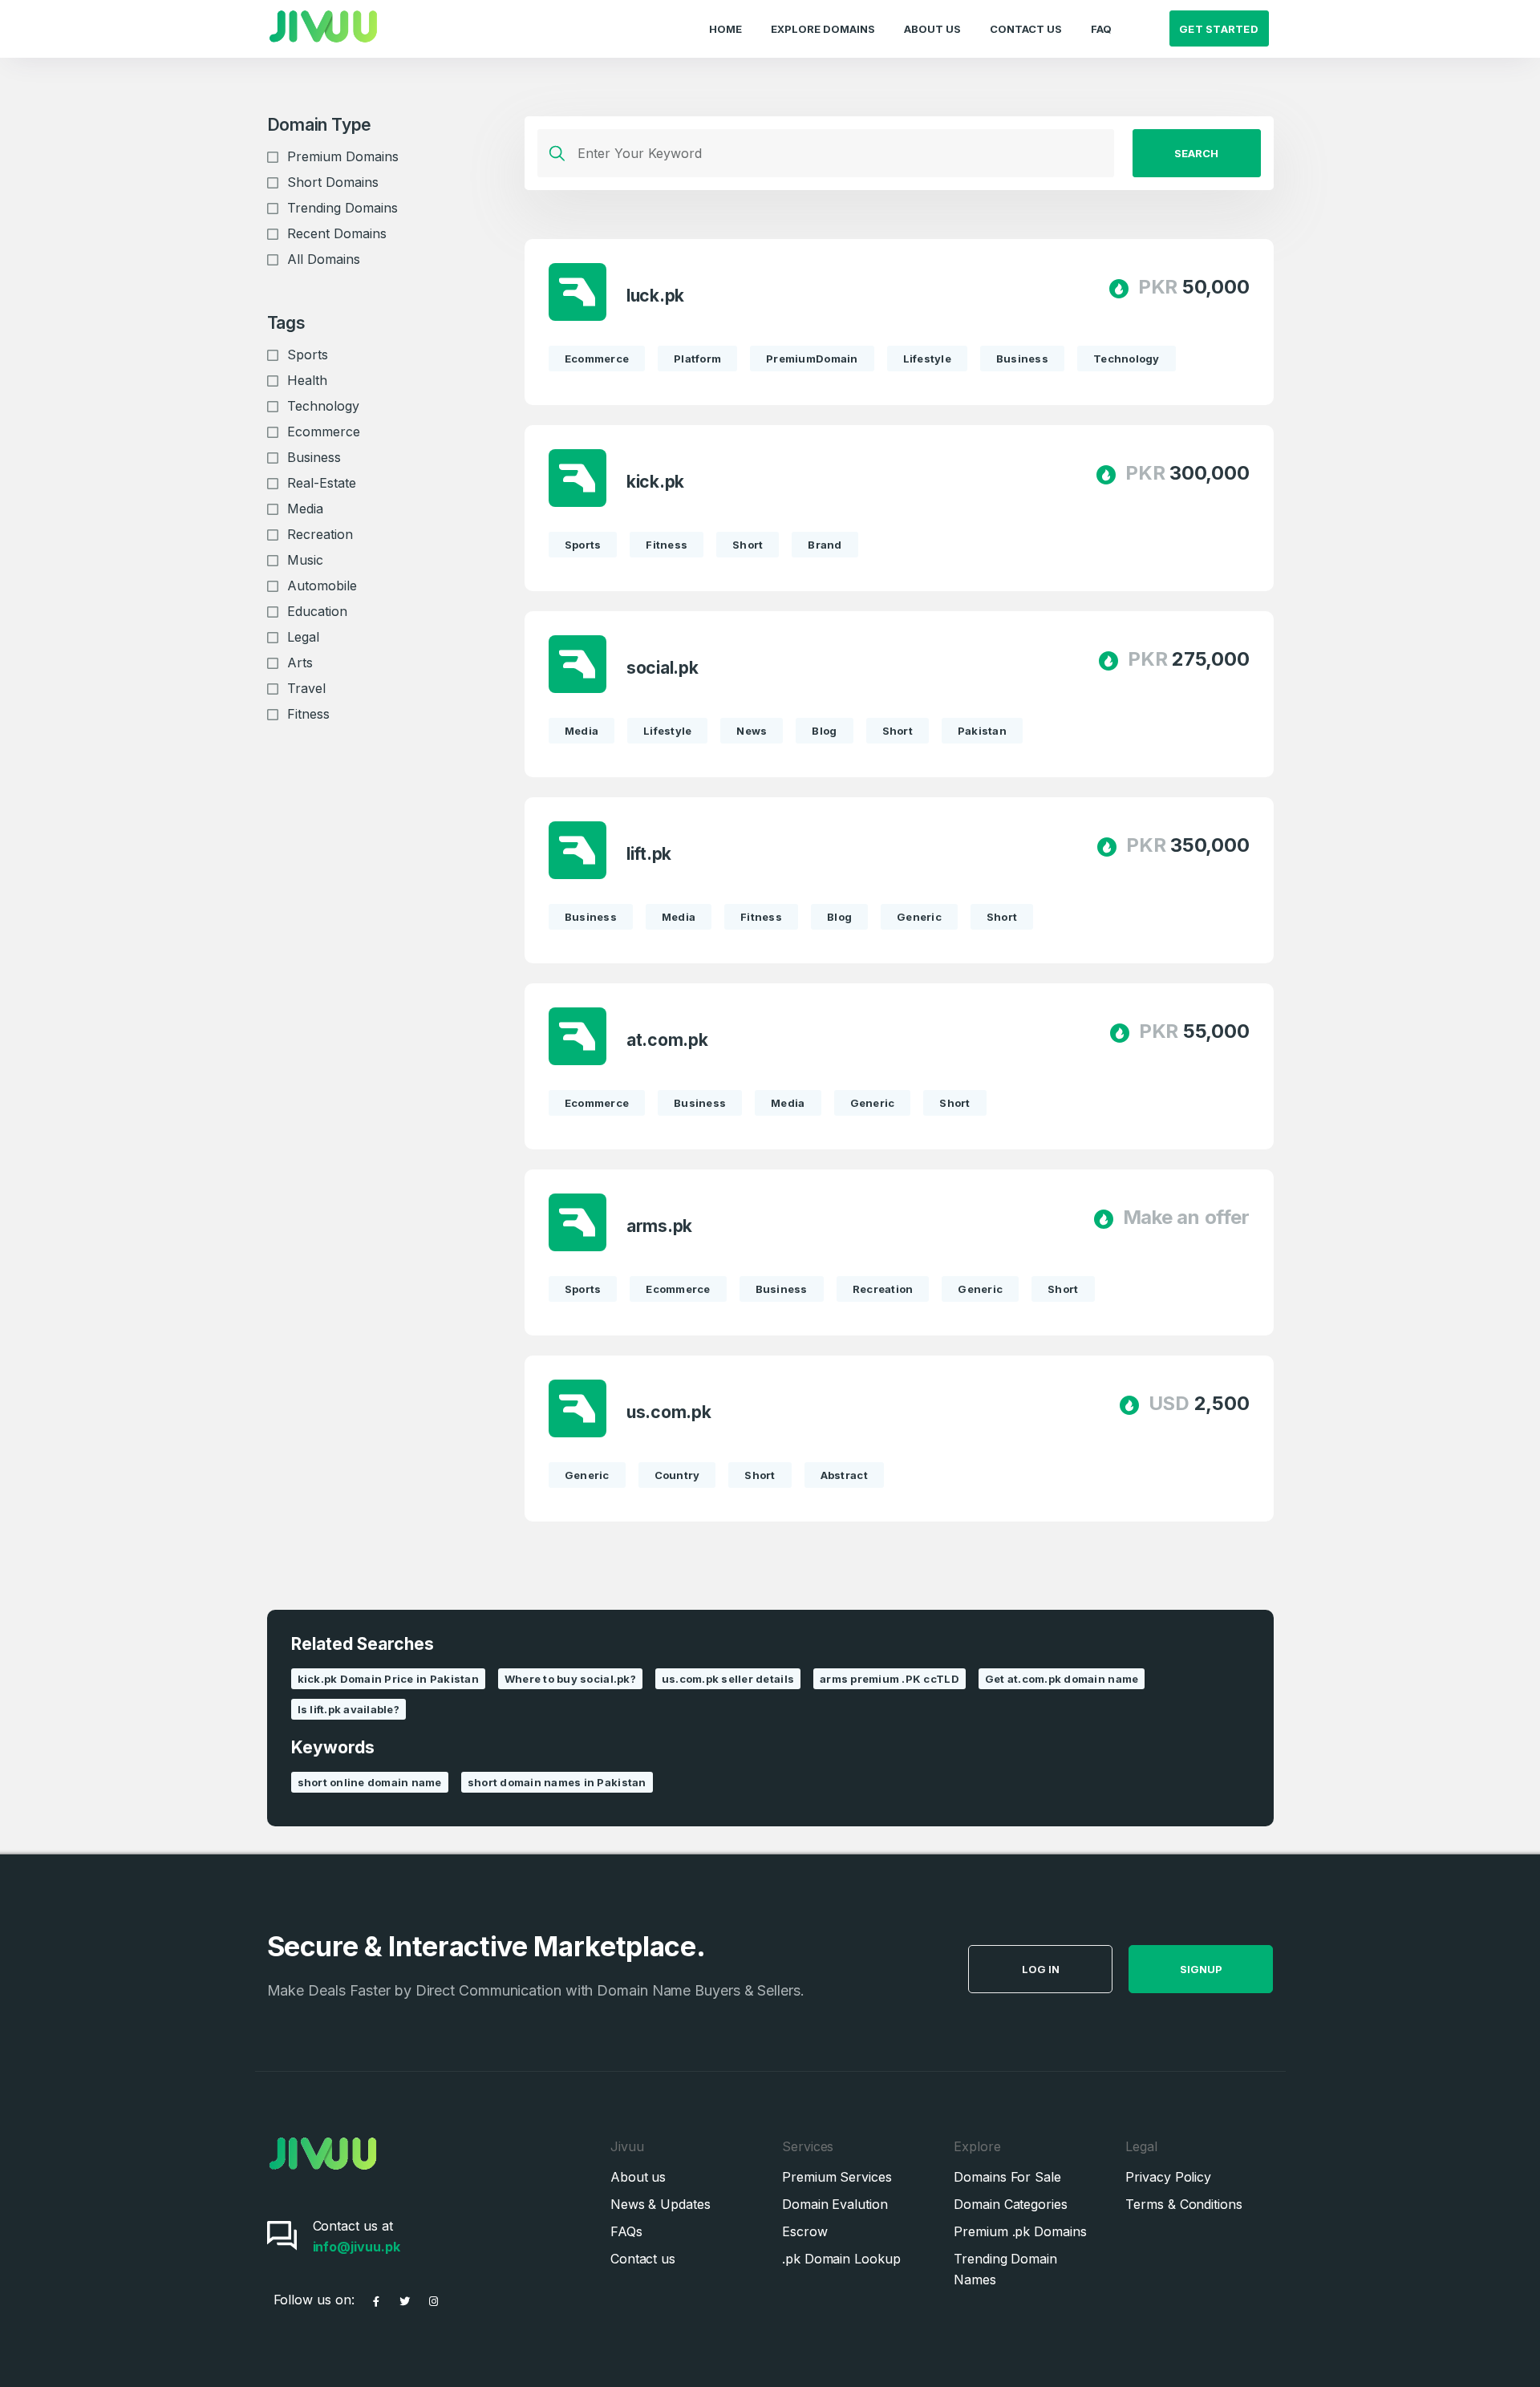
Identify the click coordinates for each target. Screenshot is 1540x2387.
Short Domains (333, 182)
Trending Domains (342, 208)
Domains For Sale (1007, 2177)
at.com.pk (667, 1040)
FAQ (1101, 29)
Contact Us (1026, 29)
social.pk (663, 668)
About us (638, 2177)
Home (725, 29)
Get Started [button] (1219, 29)
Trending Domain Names (1005, 2269)
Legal (303, 637)
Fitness (308, 714)
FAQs (626, 2231)
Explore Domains (823, 29)
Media (305, 509)
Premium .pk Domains (1020, 2231)
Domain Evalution (835, 2204)
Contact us (643, 2259)
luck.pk (656, 296)
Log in (1041, 1969)
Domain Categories (1011, 2204)
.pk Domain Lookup (841, 2259)
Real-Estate (322, 483)
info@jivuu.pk (357, 2247)
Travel (306, 688)
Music (305, 560)
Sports (308, 355)
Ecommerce (324, 432)
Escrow (805, 2231)
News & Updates (661, 2204)
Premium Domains (343, 156)
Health (307, 380)
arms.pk (660, 1226)
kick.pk (656, 482)
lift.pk (649, 854)
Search (1196, 153)
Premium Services (837, 2177)
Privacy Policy (1168, 2177)
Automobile (322, 586)
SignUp (1201, 1969)
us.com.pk (669, 1412)
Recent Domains (337, 233)
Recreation (320, 534)
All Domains (324, 259)
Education (317, 611)
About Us (932, 29)
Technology (323, 406)
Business (314, 457)
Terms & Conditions (1184, 2204)
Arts (300, 663)
